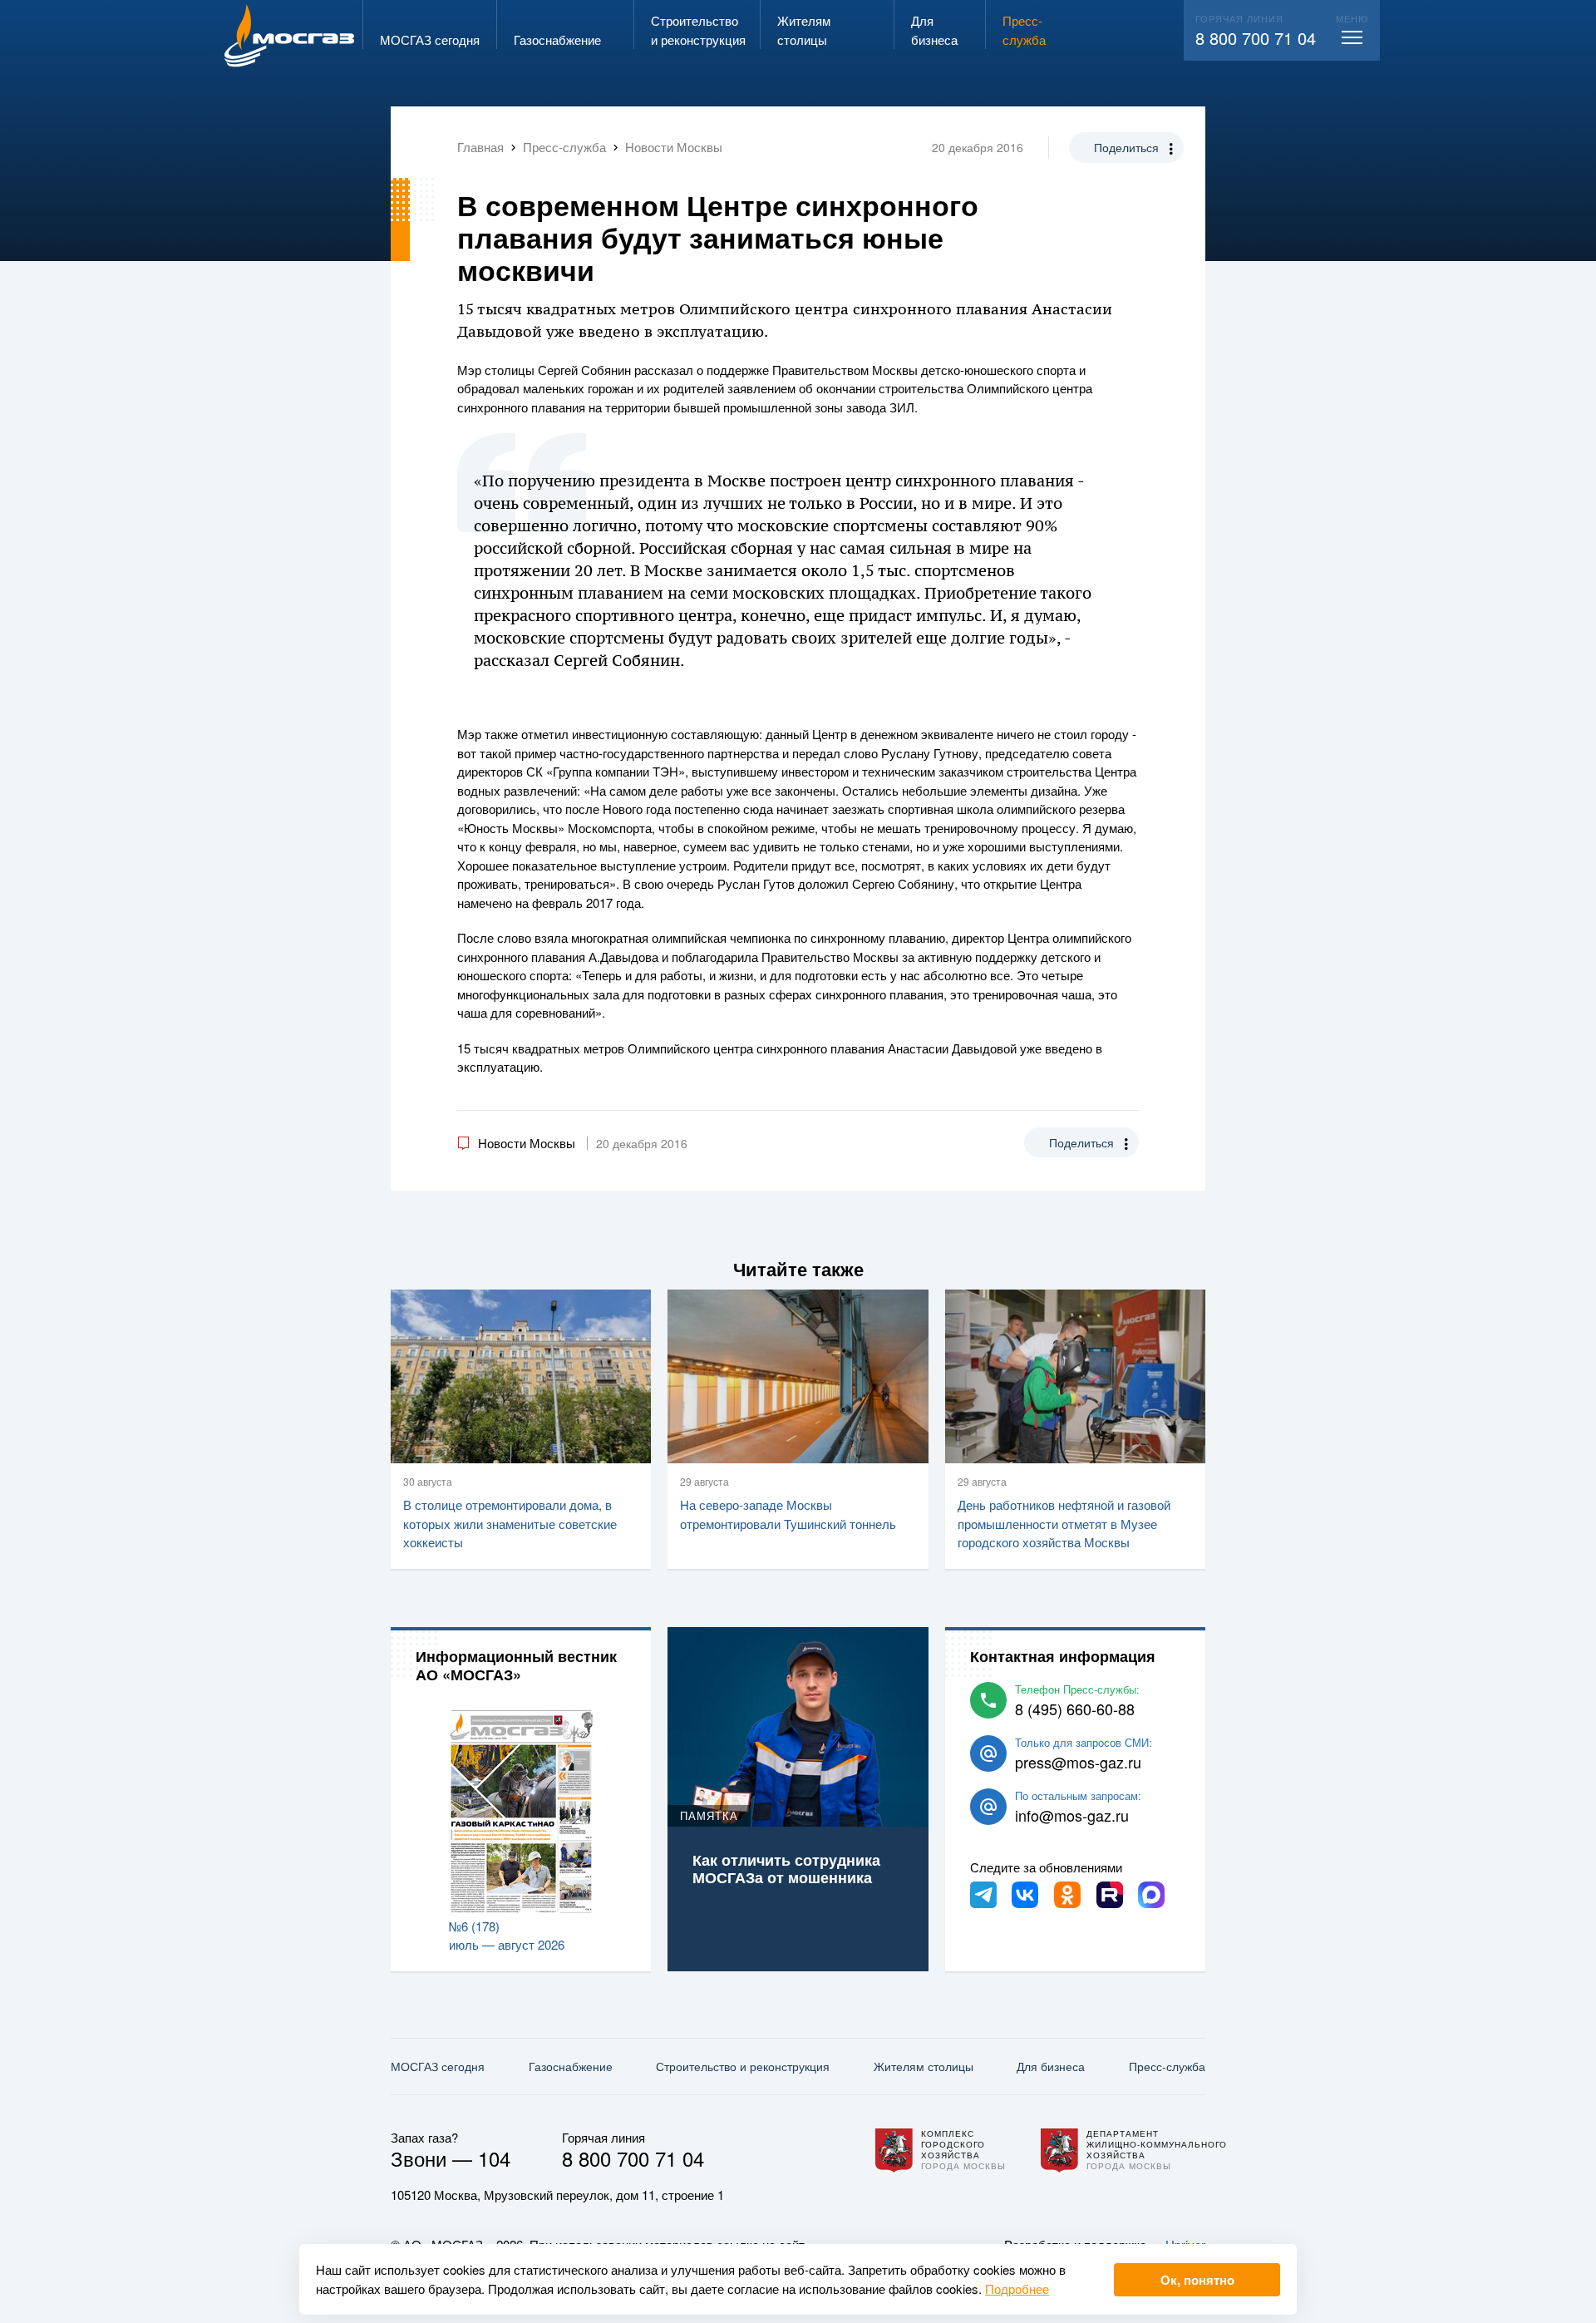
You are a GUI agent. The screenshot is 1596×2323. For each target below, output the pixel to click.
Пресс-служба (1167, 2066)
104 (494, 2158)
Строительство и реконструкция (743, 2066)
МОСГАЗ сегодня (438, 2066)
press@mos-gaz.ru (1078, 1762)
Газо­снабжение (571, 2066)
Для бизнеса (1051, 2066)
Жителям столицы (924, 2066)
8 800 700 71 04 (1256, 38)
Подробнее (1017, 2288)
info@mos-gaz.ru (1072, 1815)
